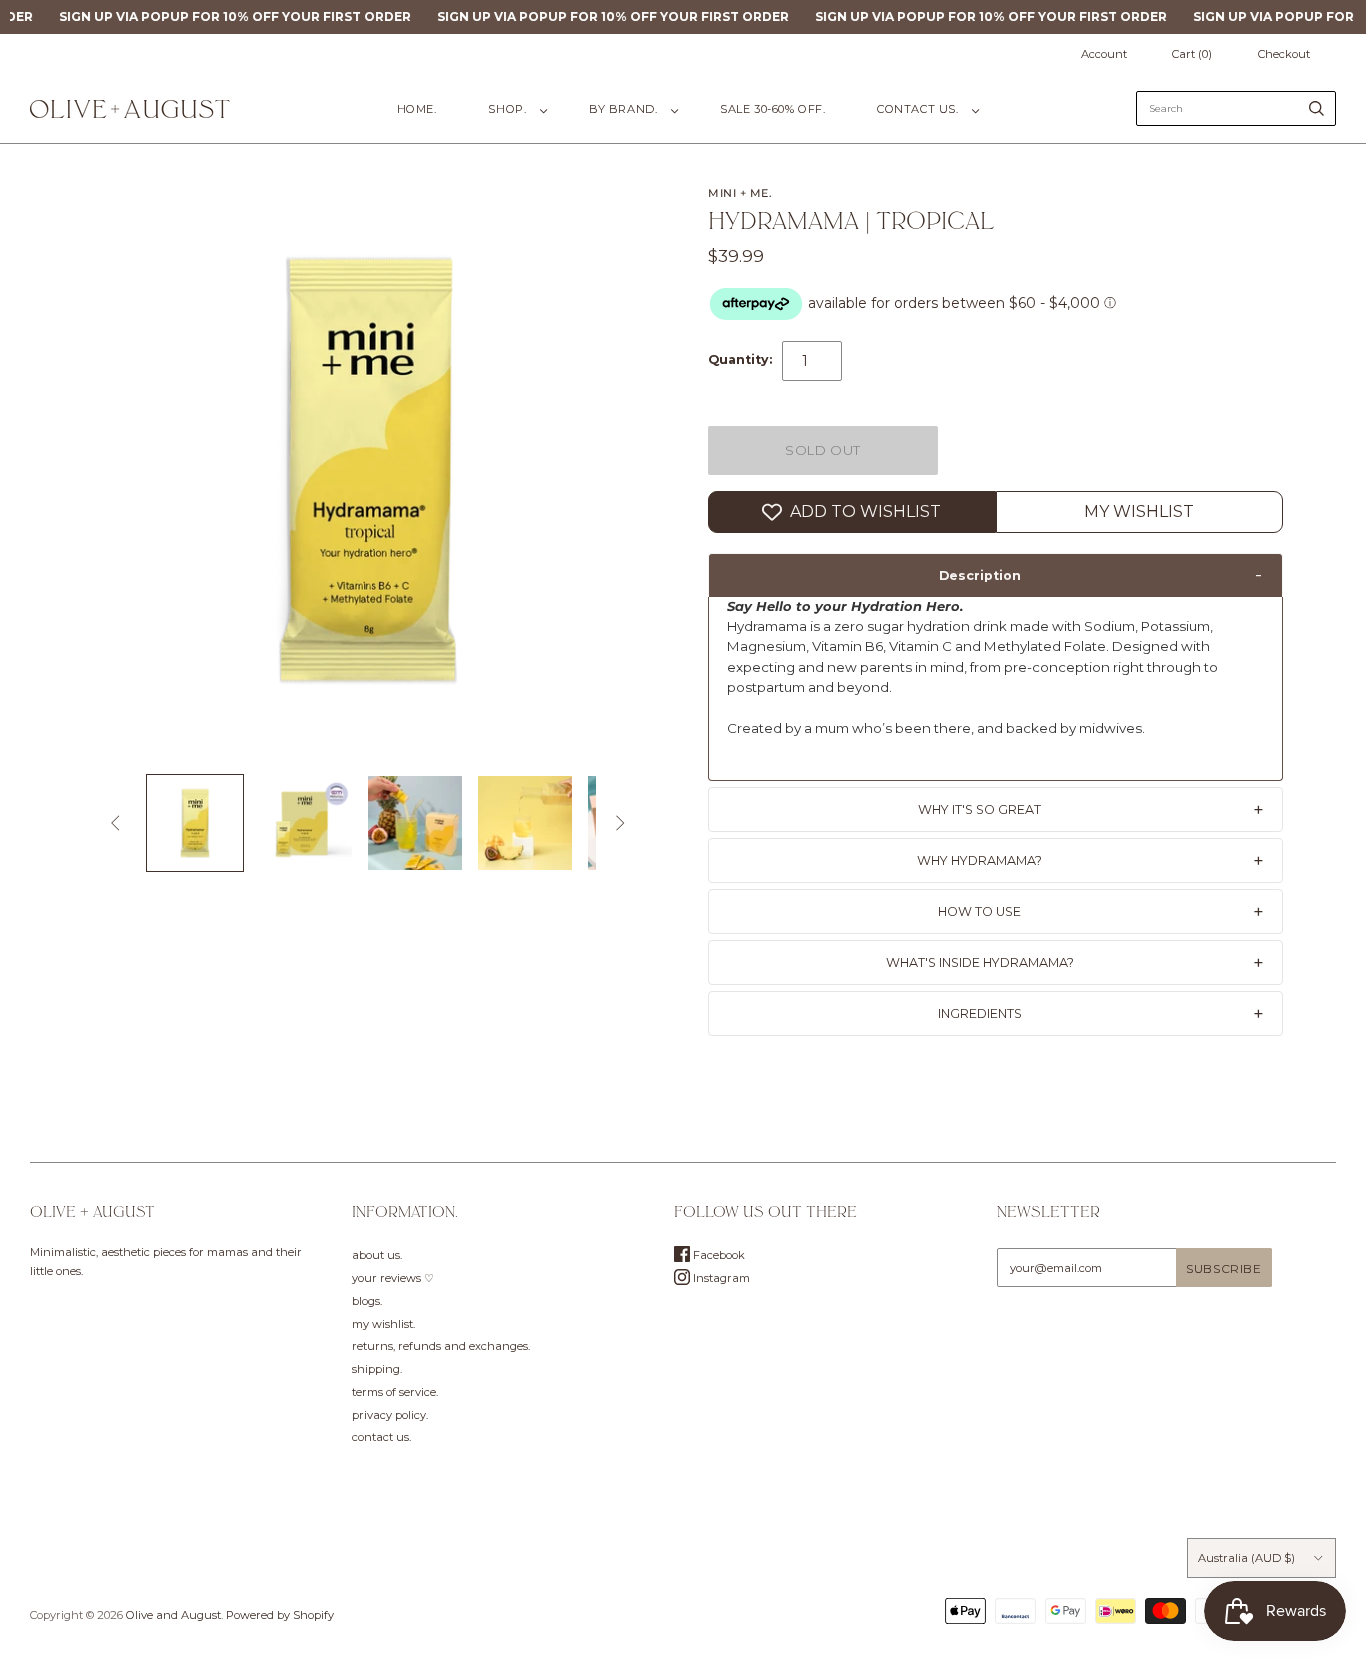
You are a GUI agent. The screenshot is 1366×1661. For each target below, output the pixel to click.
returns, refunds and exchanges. (441, 1346)
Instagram (720, 1278)
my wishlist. (383, 1324)
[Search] (1316, 108)
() (1192, 54)
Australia (1246, 1558)
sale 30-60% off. (772, 109)
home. (417, 109)
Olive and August (173, 1615)
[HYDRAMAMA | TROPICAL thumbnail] (195, 823)
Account (1104, 54)
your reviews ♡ (393, 1278)
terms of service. (395, 1392)
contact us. (917, 109)
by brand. (623, 109)
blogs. (367, 1301)
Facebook (717, 1255)
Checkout (1284, 54)
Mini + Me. (740, 193)
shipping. (377, 1369)
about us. (377, 1255)
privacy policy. (390, 1415)
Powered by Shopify (280, 1615)
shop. (507, 109)
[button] (995, 575)
